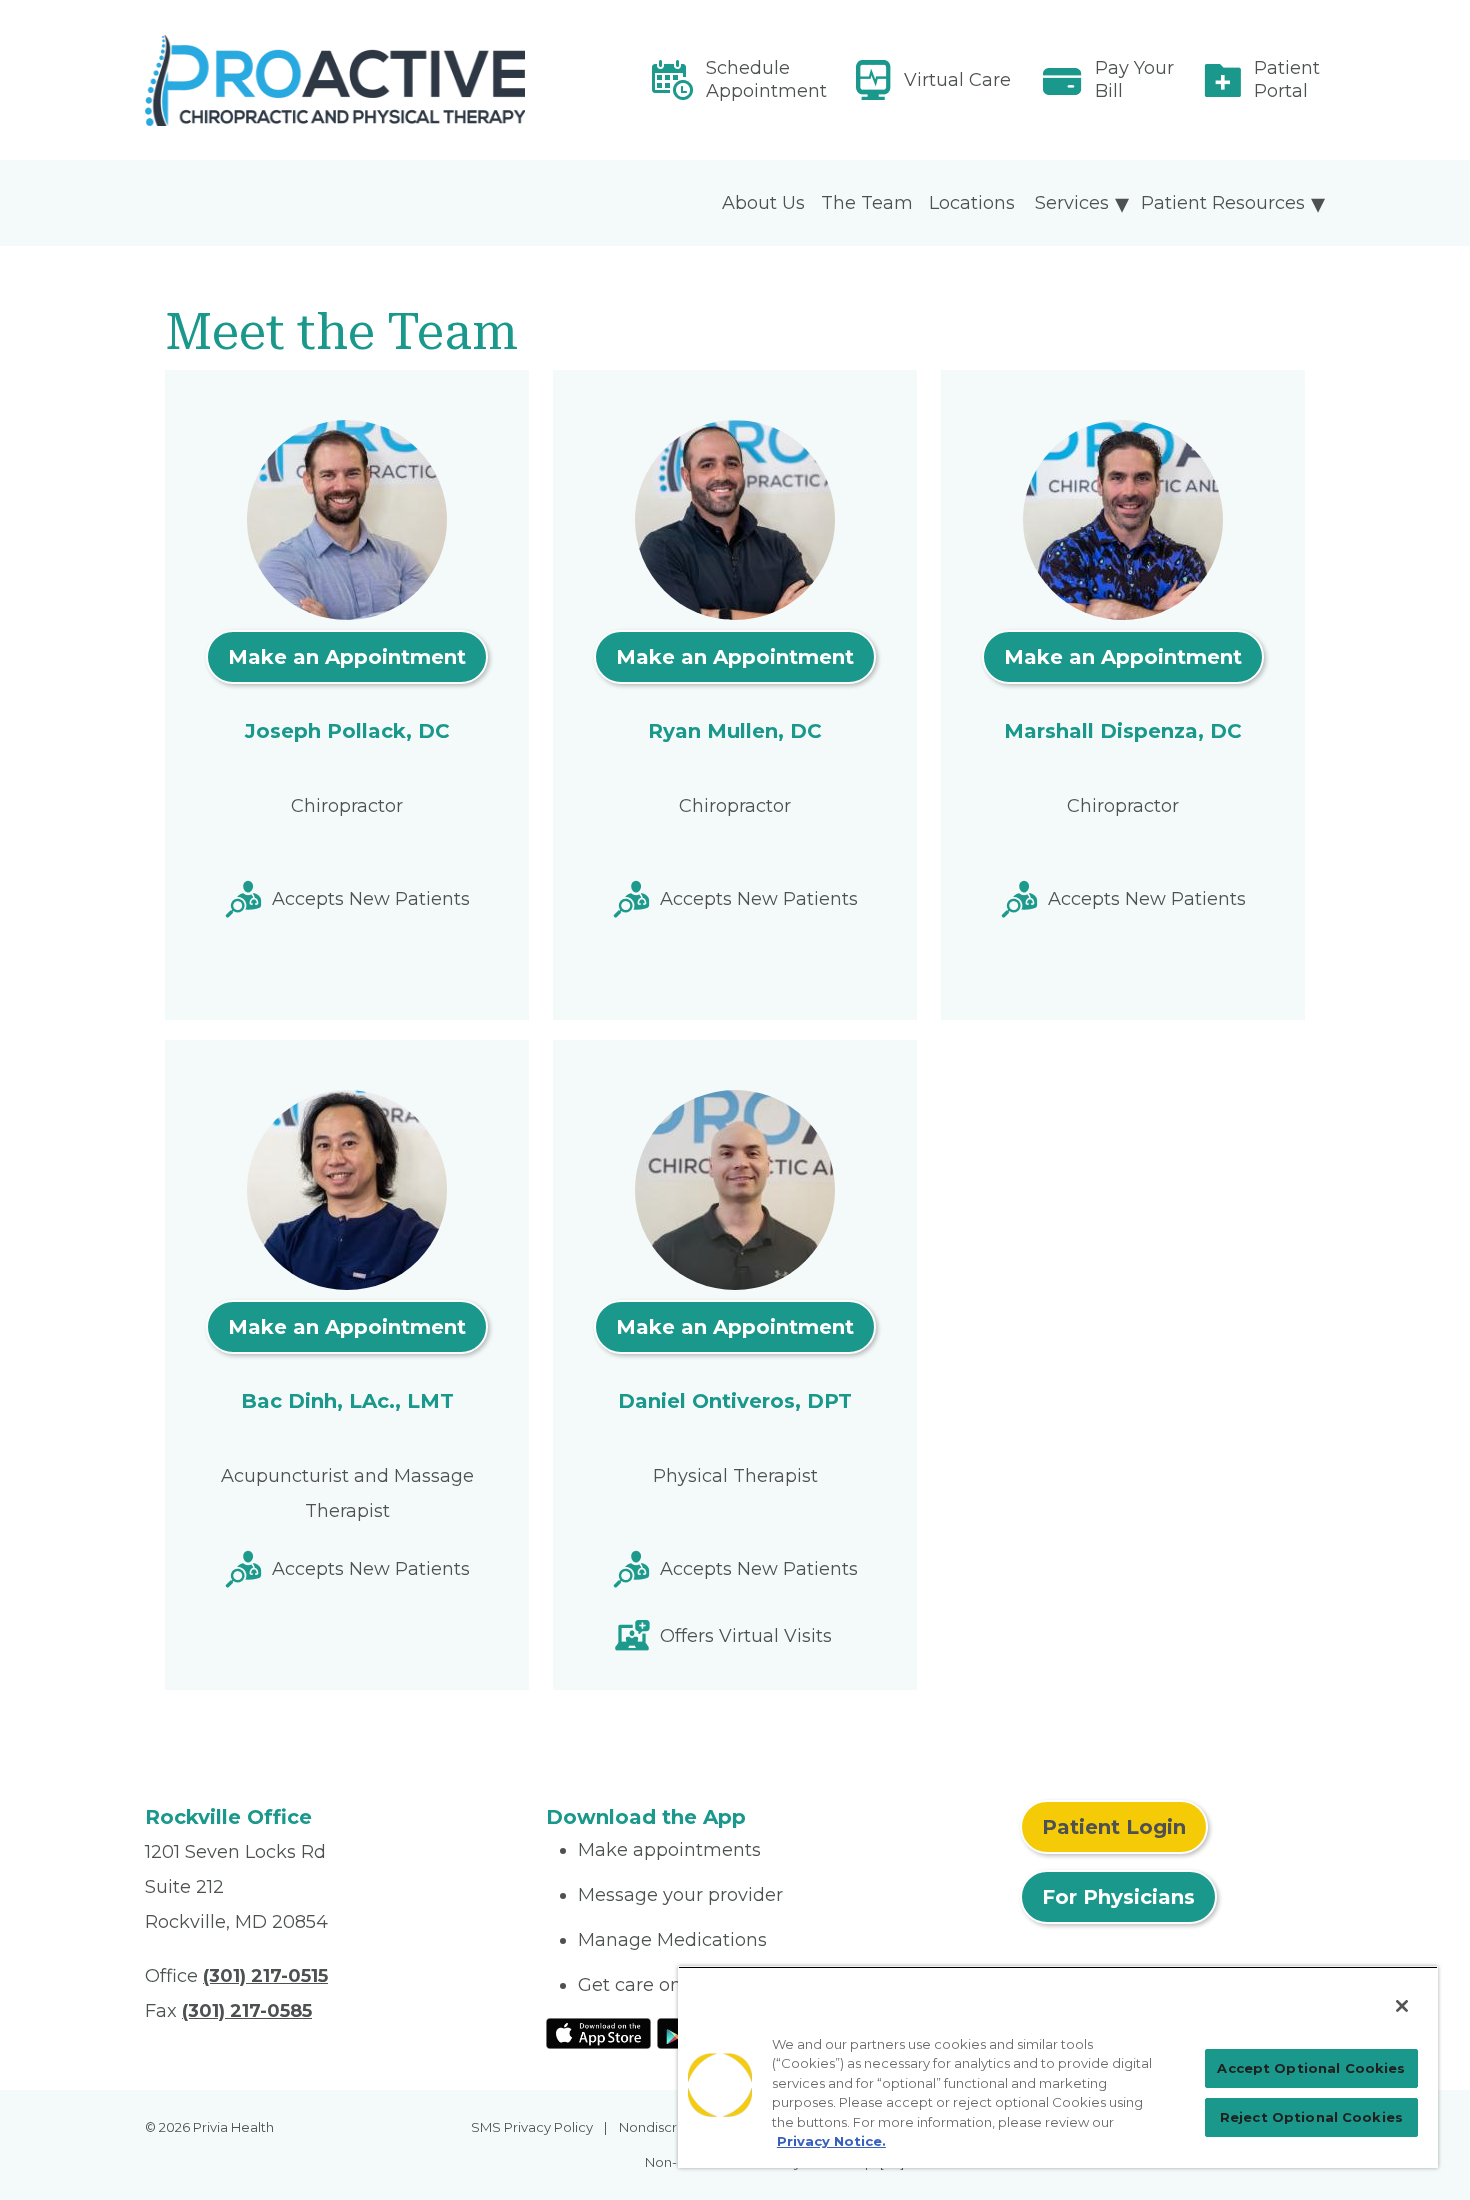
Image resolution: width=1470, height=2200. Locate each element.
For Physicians (1118, 1897)
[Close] (1402, 2006)
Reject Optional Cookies (1311, 2117)
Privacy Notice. (831, 2141)
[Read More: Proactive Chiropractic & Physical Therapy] (333, 80)
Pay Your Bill (1134, 79)
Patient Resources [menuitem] (1223, 203)
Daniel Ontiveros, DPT (735, 1401)
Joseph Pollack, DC (347, 731)
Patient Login (1114, 1827)
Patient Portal (1287, 79)
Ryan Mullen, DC (735, 731)
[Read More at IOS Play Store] (598, 2032)
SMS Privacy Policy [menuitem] (532, 2127)
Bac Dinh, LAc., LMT (347, 1401)
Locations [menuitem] (972, 203)
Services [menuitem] (1072, 203)
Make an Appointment (347, 657)
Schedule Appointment (766, 79)
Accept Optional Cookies (1311, 2068)
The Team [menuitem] (867, 203)
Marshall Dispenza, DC (1123, 731)
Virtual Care (957, 80)
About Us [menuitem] (763, 203)
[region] (1058, 2067)
